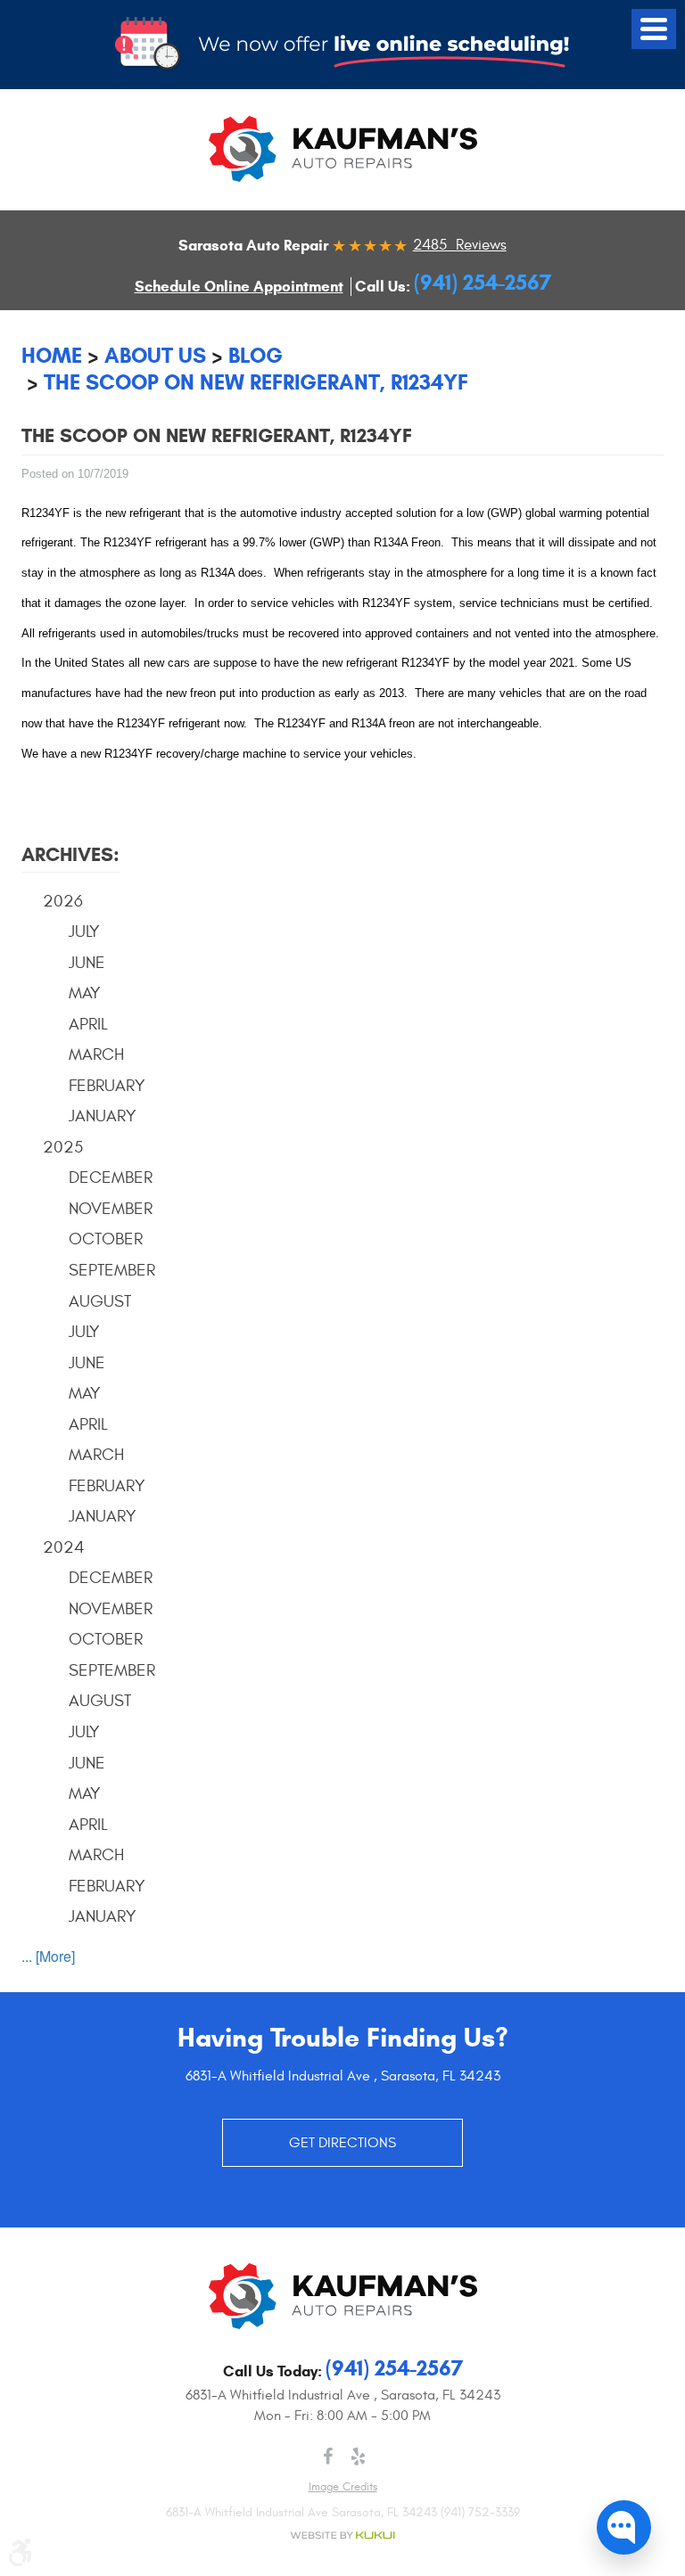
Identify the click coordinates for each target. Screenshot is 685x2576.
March (96, 1054)
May (85, 993)
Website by (342, 2535)
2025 (63, 1147)
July (84, 931)
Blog (256, 356)
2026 (63, 901)
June (87, 963)
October (106, 1239)
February (107, 1086)
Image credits (343, 2487)
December (111, 1177)
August (100, 1301)
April (88, 1024)
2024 (64, 1547)
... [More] (48, 1956)
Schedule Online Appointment (239, 287)
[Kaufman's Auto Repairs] (343, 149)
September (112, 1270)
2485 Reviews (460, 245)
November (111, 1209)
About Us (155, 356)
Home (52, 356)
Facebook (327, 2457)
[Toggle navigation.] (654, 29)
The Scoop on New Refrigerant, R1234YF (256, 382)
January (103, 1116)
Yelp (358, 2457)
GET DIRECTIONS (342, 2143)
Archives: (70, 854)
